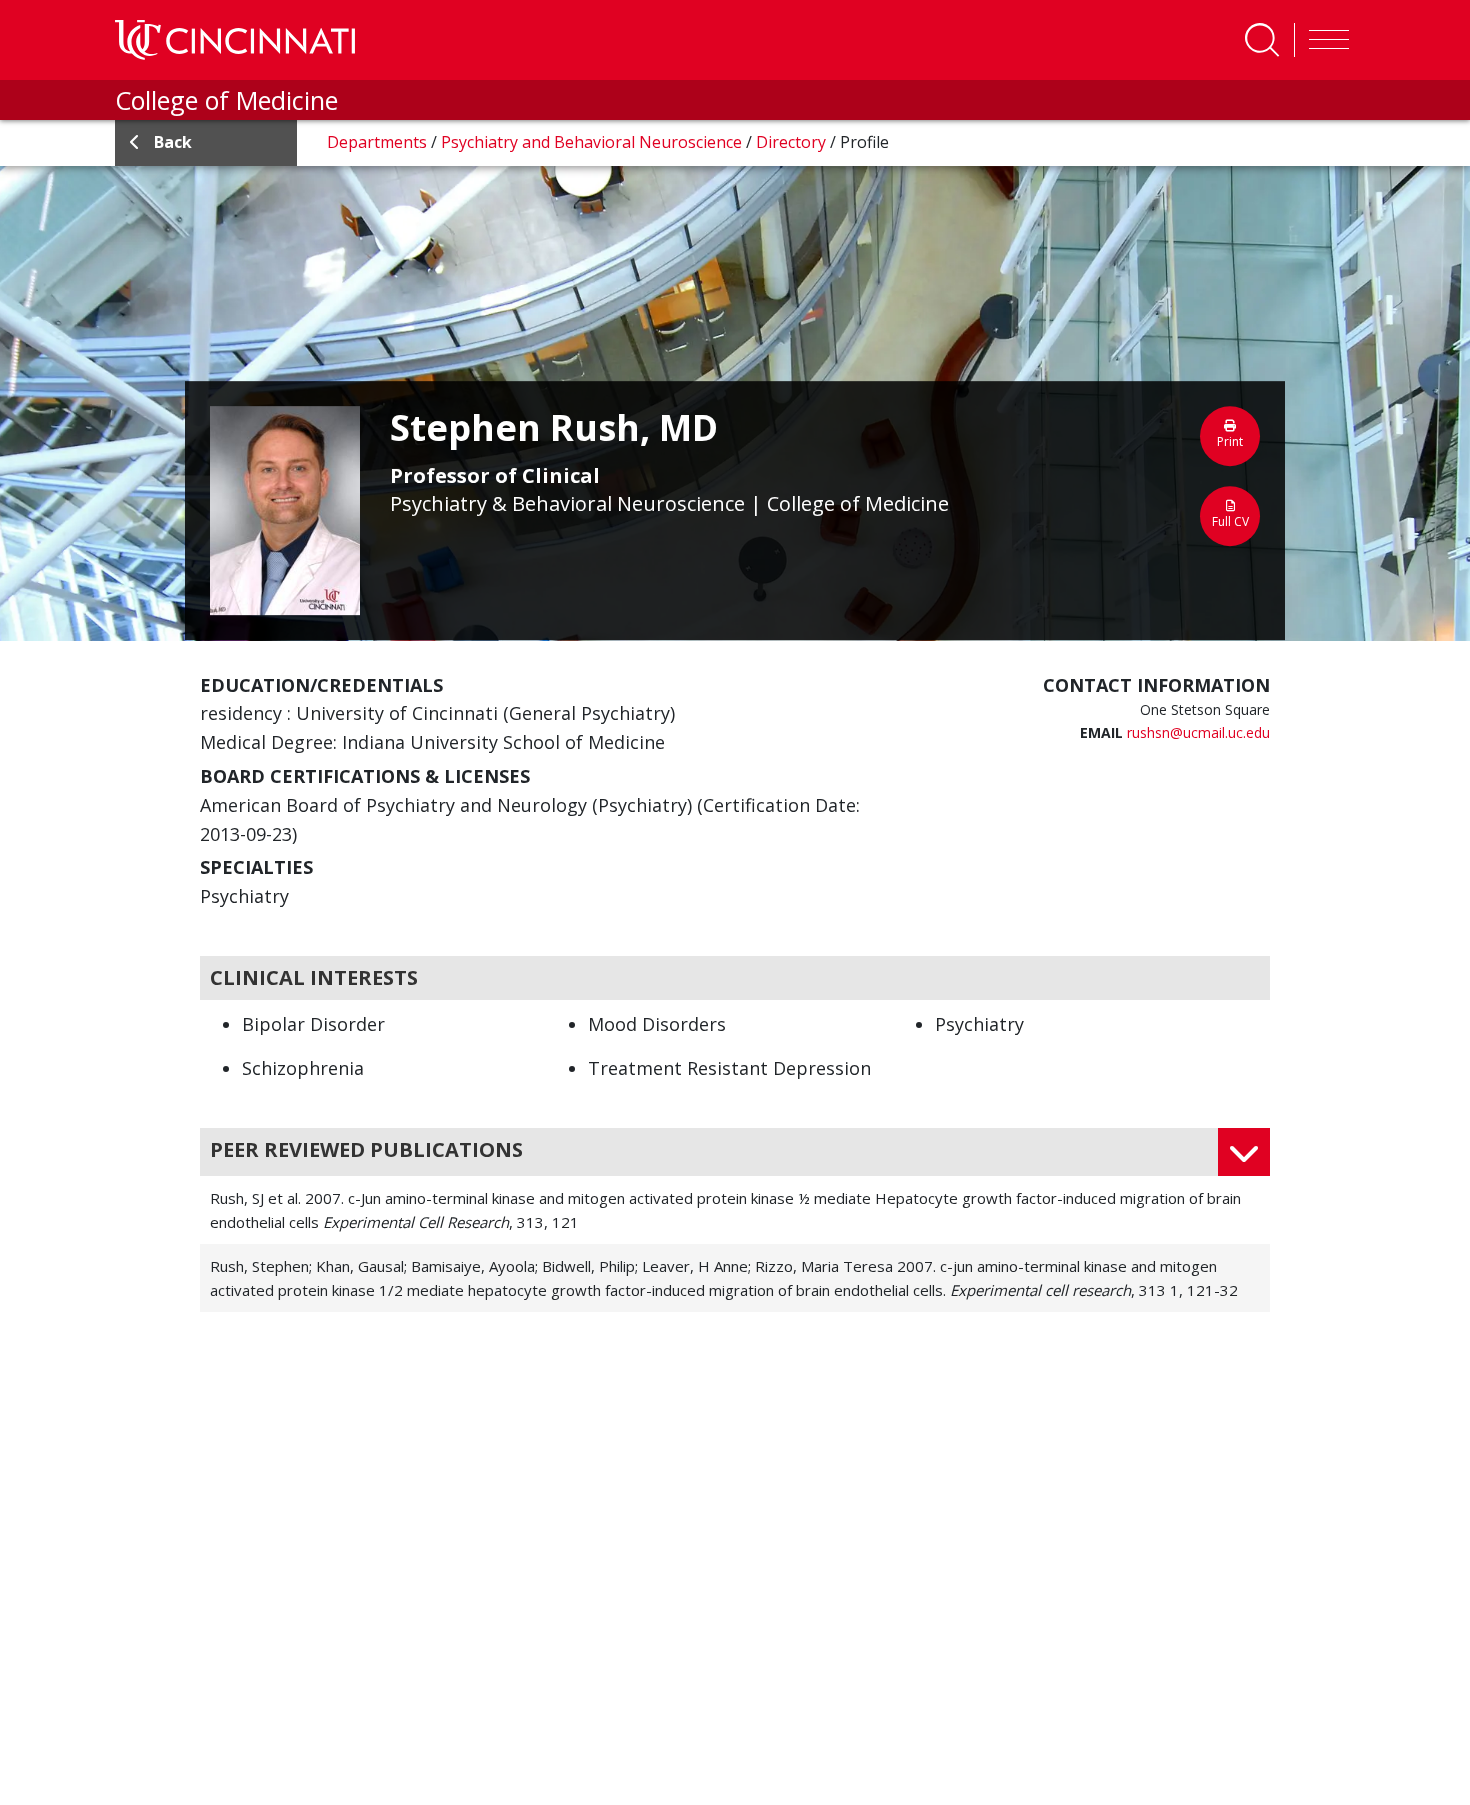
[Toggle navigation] (1324, 40)
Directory (793, 142)
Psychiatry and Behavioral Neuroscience (593, 142)
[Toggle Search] (1262, 40)
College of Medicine (226, 100)
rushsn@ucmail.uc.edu (1198, 732)
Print (1230, 441)
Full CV (1230, 521)
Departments (379, 142)
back (173, 142)
